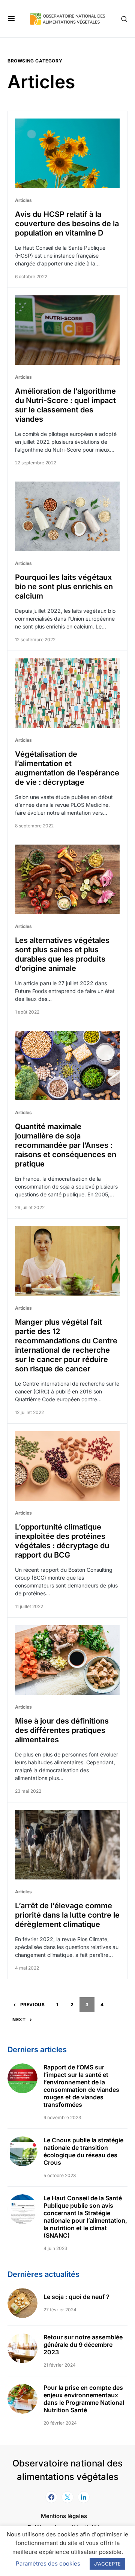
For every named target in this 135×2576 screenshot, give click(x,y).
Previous (33, 2005)
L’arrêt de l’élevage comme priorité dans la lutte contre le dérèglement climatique (67, 1915)
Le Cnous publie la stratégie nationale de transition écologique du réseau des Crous (83, 2151)
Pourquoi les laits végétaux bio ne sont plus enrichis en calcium (64, 587)
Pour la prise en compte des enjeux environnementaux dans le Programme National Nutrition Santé (84, 2399)
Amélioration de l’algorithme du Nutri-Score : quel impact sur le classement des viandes (65, 405)
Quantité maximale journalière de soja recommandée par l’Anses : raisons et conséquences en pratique (66, 1145)
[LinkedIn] (84, 2497)
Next (19, 2019)
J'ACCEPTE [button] (107, 2564)
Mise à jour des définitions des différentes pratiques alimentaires (62, 1730)
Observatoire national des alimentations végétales (67, 2470)
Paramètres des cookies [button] (48, 2563)
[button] (11, 19)
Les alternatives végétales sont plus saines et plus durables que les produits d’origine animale (62, 954)
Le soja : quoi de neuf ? (76, 2297)
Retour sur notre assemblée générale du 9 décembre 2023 (83, 2345)
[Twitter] (67, 2497)
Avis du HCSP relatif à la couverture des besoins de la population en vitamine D (67, 224)
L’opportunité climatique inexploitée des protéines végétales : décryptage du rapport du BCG (62, 1541)
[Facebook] (51, 2497)
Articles (23, 200)
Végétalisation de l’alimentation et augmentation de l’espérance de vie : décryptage (67, 768)
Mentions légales (64, 2516)
